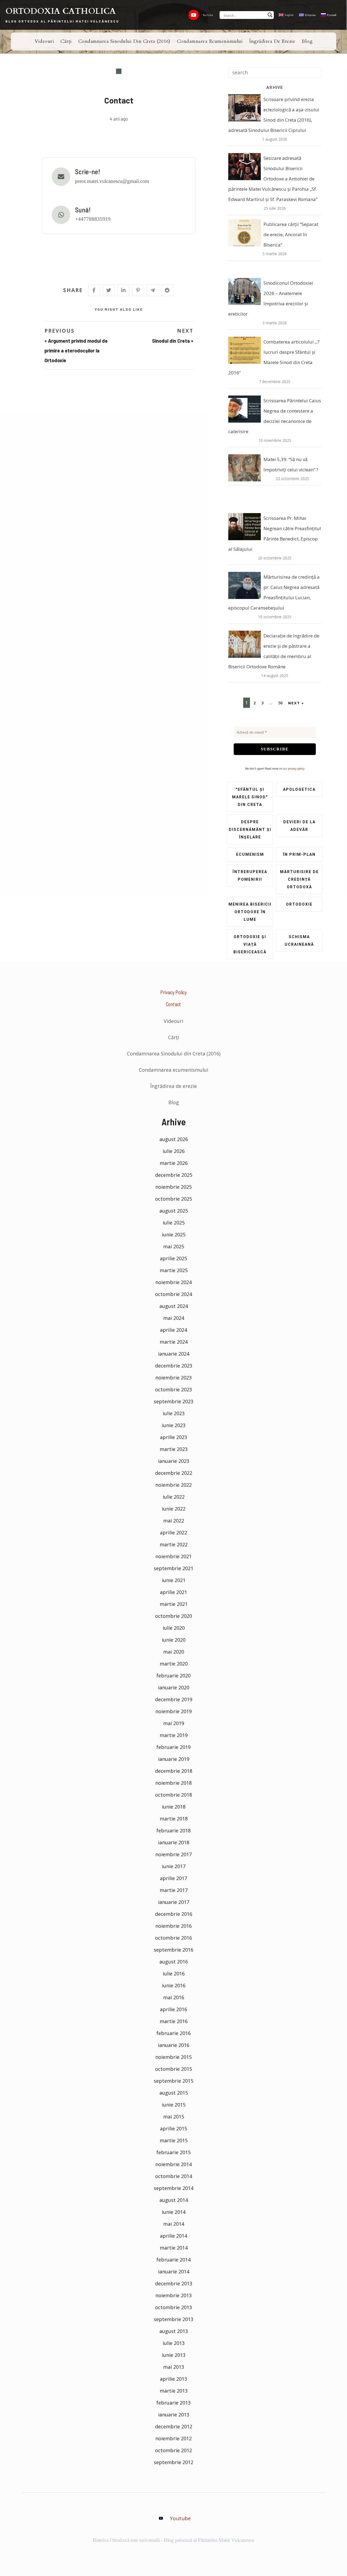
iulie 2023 (174, 1413)
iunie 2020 (174, 1640)
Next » (296, 703)
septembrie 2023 (173, 1401)
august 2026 (174, 1139)
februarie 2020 (173, 1676)
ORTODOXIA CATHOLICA (61, 11)
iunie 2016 (174, 1985)
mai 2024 (174, 1318)
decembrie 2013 (174, 2283)
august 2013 (174, 2331)
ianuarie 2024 (174, 1354)
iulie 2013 (174, 2343)
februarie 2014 (173, 2260)
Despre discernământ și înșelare (250, 829)
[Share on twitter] (109, 290)
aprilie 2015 (173, 2128)
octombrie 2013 (173, 2307)
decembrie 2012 (174, 2426)
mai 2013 (174, 2367)
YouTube (208, 15)
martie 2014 (174, 2248)
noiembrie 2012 (173, 2438)
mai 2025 (174, 1246)
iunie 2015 (174, 2105)
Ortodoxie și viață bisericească (250, 944)
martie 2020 (174, 1664)
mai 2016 (174, 1997)
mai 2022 (174, 1521)
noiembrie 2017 (173, 1854)
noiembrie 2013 (173, 2295)
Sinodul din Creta (171, 341)
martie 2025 (174, 1270)
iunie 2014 (174, 2212)
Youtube (180, 2518)
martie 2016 (174, 2021)
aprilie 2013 (173, 2379)
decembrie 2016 (174, 1914)
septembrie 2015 (173, 2081)
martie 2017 (174, 1890)
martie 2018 (174, 1819)
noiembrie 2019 (173, 1711)
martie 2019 (174, 1735)
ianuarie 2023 (174, 1461)
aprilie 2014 (173, 2236)
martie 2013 (174, 2391)
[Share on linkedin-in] (123, 290)
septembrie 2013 (173, 2319)
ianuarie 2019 (174, 1759)
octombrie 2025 (173, 1199)
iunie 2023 (174, 1425)
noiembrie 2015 (173, 2057)
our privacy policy (294, 769)
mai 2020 (174, 1652)
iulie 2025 (174, 1223)
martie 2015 (174, 2140)
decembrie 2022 (174, 1473)
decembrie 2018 (174, 1771)
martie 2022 (174, 1544)
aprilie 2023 (173, 1437)
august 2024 (174, 1306)
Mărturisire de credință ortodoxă (299, 879)
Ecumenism (250, 854)
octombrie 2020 (173, 1616)
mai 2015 (174, 2117)
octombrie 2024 (173, 1294)
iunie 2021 (174, 1580)
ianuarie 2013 (174, 2415)
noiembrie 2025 (173, 1187)
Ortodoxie (299, 904)
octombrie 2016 (173, 1938)
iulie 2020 (174, 1628)
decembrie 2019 (174, 1699)
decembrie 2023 (174, 1366)
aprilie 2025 (173, 1258)
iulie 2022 (174, 1497)
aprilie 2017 (173, 1878)
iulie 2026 (174, 1151)
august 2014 (174, 2200)
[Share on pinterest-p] (138, 290)
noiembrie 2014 (173, 2164)
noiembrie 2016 (173, 1926)
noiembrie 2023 (173, 1378)
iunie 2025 (174, 1234)
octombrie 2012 (173, 2450)
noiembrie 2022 (173, 1485)
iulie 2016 (174, 1974)
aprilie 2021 (173, 1592)
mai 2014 (174, 2224)
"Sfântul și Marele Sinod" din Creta (250, 797)
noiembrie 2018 (173, 1783)
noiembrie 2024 (173, 1282)
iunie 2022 (174, 1509)
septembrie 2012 (173, 2462)
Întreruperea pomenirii (250, 876)
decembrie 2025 (174, 1175)
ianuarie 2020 (174, 1687)
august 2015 (174, 2093)
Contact (174, 1004)
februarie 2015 (173, 2152)
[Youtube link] (194, 15)
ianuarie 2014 (174, 2272)
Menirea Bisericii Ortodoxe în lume (250, 912)
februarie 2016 (173, 2033)
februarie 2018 (173, 1830)
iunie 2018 (174, 1807)
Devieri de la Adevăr (299, 826)
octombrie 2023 (173, 1389)
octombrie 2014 (173, 2176)
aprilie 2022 (173, 1532)
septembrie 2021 (173, 1568)
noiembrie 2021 (173, 1556)
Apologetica (299, 789)
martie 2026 (174, 1163)
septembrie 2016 (173, 1950)
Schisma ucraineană (299, 941)
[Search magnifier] (270, 15)
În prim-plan (299, 854)
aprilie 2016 (173, 2009)
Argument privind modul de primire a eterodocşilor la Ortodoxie (76, 351)
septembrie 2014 (173, 2188)
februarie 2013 (173, 2403)
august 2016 (174, 1962)
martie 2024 (174, 1342)
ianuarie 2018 (174, 1842)
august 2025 (174, 1211)
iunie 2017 (174, 1866)
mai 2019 (174, 1723)
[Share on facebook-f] (94, 290)
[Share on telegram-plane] (153, 290)
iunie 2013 (174, 2355)
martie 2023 (174, 1449)
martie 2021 (174, 1604)
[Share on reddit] (167, 290)
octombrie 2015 (173, 2069)
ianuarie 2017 (174, 1902)
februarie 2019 (173, 1747)
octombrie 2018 (173, 1795)
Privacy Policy (173, 992)
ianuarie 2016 (174, 2045)
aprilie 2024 (173, 1330)
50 (280, 703)
